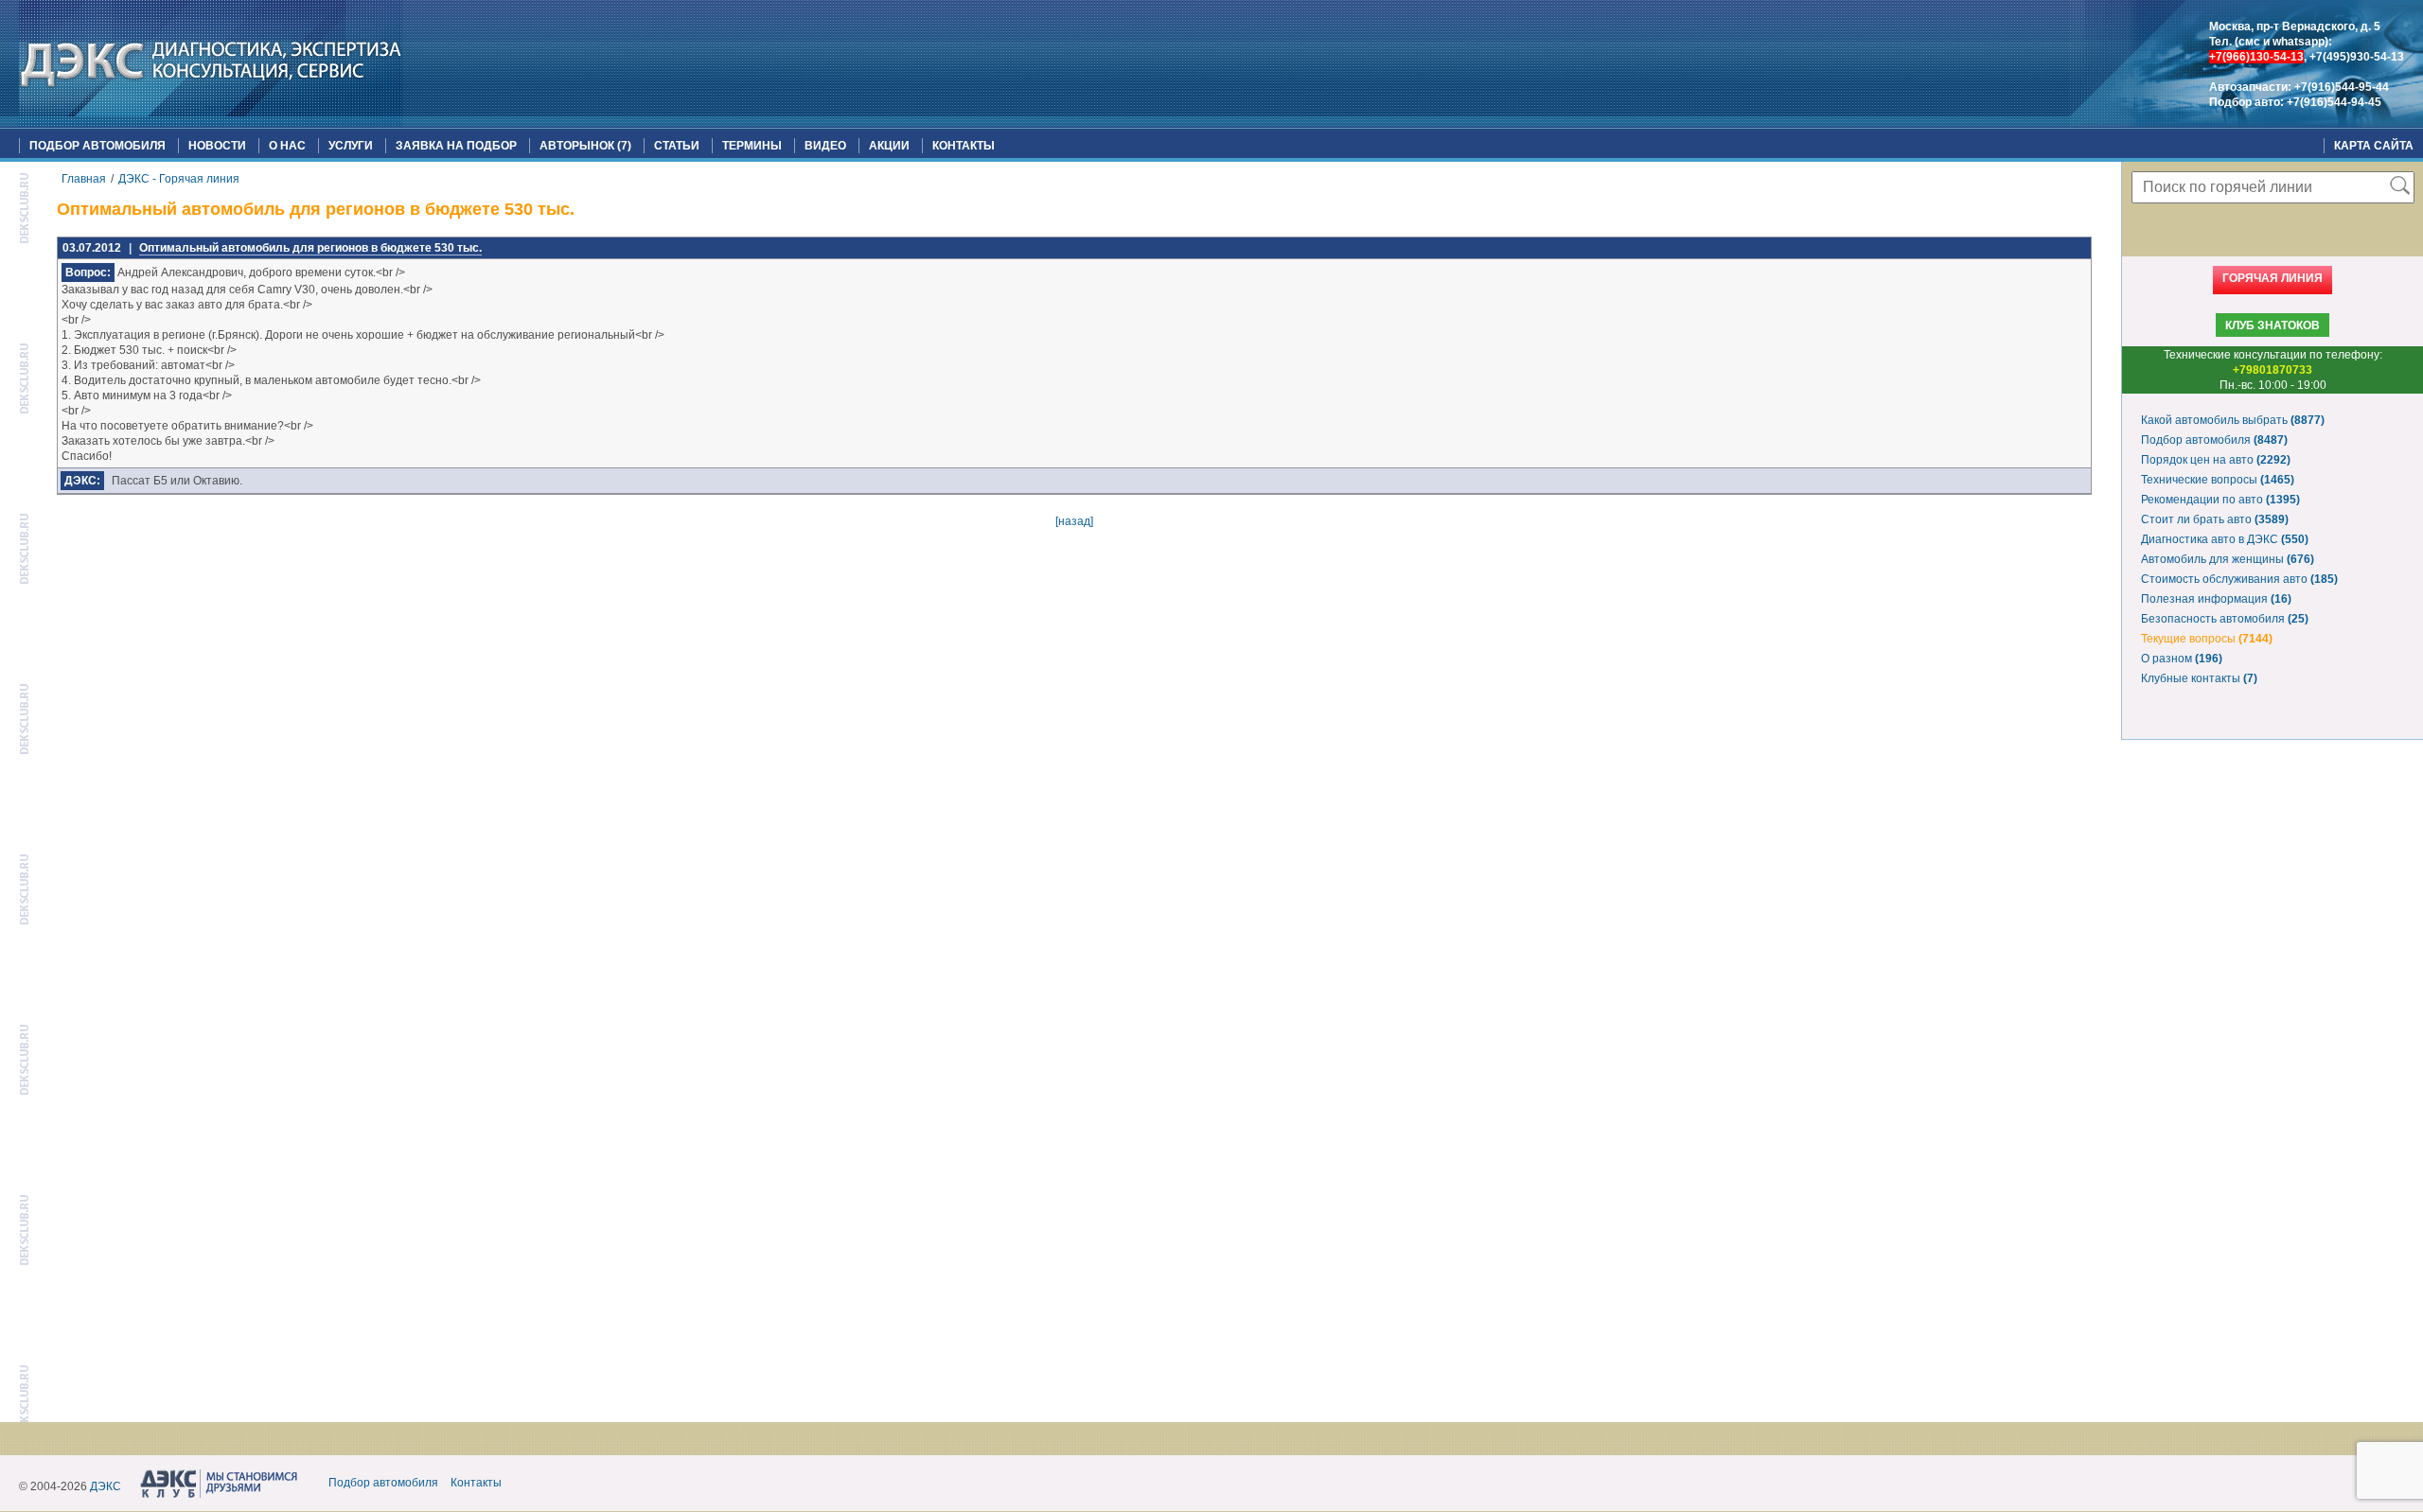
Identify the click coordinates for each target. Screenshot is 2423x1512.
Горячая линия (2273, 278)
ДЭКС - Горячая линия (179, 179)
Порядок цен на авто (2216, 460)
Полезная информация (2216, 599)
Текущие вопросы (2207, 639)
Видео (825, 146)
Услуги (351, 146)
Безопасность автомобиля (2225, 619)
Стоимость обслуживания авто (2239, 579)
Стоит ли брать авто (2215, 519)
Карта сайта (2374, 146)
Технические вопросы (2218, 480)
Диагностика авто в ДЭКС (2225, 539)
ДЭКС (106, 1486)
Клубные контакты (2199, 678)
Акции (889, 146)
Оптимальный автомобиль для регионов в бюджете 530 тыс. (310, 248)
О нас (287, 146)
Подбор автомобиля (97, 146)
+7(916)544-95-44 (2342, 87)
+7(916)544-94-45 (2334, 102)
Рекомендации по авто (2220, 500)
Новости (217, 146)
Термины (752, 146)
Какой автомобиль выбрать (2233, 420)
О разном (2182, 659)
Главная (84, 179)
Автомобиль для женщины (2228, 559)
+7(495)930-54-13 (2357, 57)
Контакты (964, 146)
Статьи (677, 146)
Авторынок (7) (585, 146)
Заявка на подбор (456, 146)
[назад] (1074, 521)
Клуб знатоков (2273, 325)
